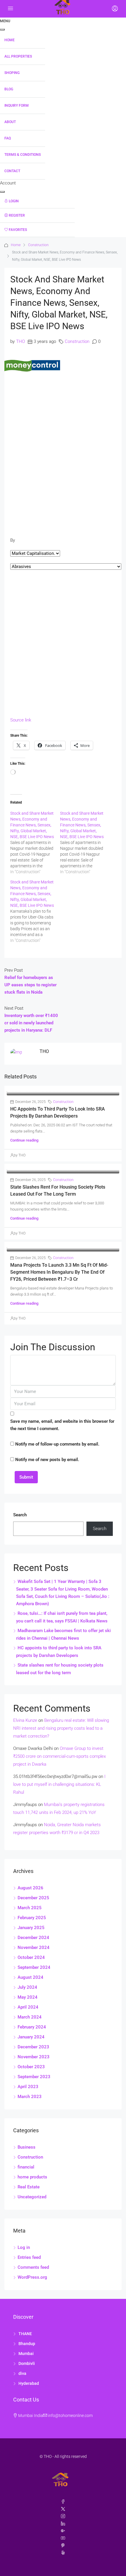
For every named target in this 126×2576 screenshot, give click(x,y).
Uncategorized (32, 2197)
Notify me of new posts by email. (47, 1460)
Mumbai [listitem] (26, 2354)
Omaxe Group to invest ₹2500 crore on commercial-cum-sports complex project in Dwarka (59, 1756)
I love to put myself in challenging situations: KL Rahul (59, 1784)
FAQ (8, 138)
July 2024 (27, 1987)
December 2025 (33, 1898)
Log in (24, 2247)
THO (21, 341)
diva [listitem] (22, 2373)
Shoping (12, 73)
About (10, 122)
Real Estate (29, 2187)
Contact (12, 171)
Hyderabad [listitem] (29, 2383)
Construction (38, 245)
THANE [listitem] (25, 2334)
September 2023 (34, 2077)
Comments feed (33, 2267)
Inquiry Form (17, 106)
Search (20, 1515)
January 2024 (31, 2037)
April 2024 (28, 2007)
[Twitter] (63, 2509)
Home (10, 40)
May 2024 (28, 1997)
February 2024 (32, 2027)
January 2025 (31, 1928)
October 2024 (31, 1957)
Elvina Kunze (25, 1720)
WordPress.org (32, 2277)
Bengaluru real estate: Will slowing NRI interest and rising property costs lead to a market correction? (61, 1728)
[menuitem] (37, 201)
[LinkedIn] (63, 2524)
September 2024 (34, 1967)
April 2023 (28, 2087)
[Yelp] (63, 2553)
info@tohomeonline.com (70, 2416)
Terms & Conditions (23, 155)
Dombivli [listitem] (27, 2363)
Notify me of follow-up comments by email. (57, 1444)
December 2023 (33, 2047)
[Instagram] (63, 2516)
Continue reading (24, 1140)
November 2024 (34, 1947)
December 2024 (33, 1938)
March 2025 (30, 1908)
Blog (9, 89)
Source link (21, 720)
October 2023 (31, 2067)
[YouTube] (63, 2538)
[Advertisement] (63, 440)
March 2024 (30, 2017)
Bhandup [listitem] (27, 2344)
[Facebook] (63, 2502)
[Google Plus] (63, 2531)
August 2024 (30, 1977)
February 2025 (32, 1918)
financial (26, 2167)
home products (32, 2177)
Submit (26, 1477)
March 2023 (30, 2097)
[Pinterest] (63, 2546)
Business (27, 2147)
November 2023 (34, 2057)
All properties (18, 56)
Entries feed (29, 2257)
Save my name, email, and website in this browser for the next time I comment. (62, 1425)
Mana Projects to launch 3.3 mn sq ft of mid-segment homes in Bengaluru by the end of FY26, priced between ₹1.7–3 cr (59, 1272)
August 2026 (30, 1888)
